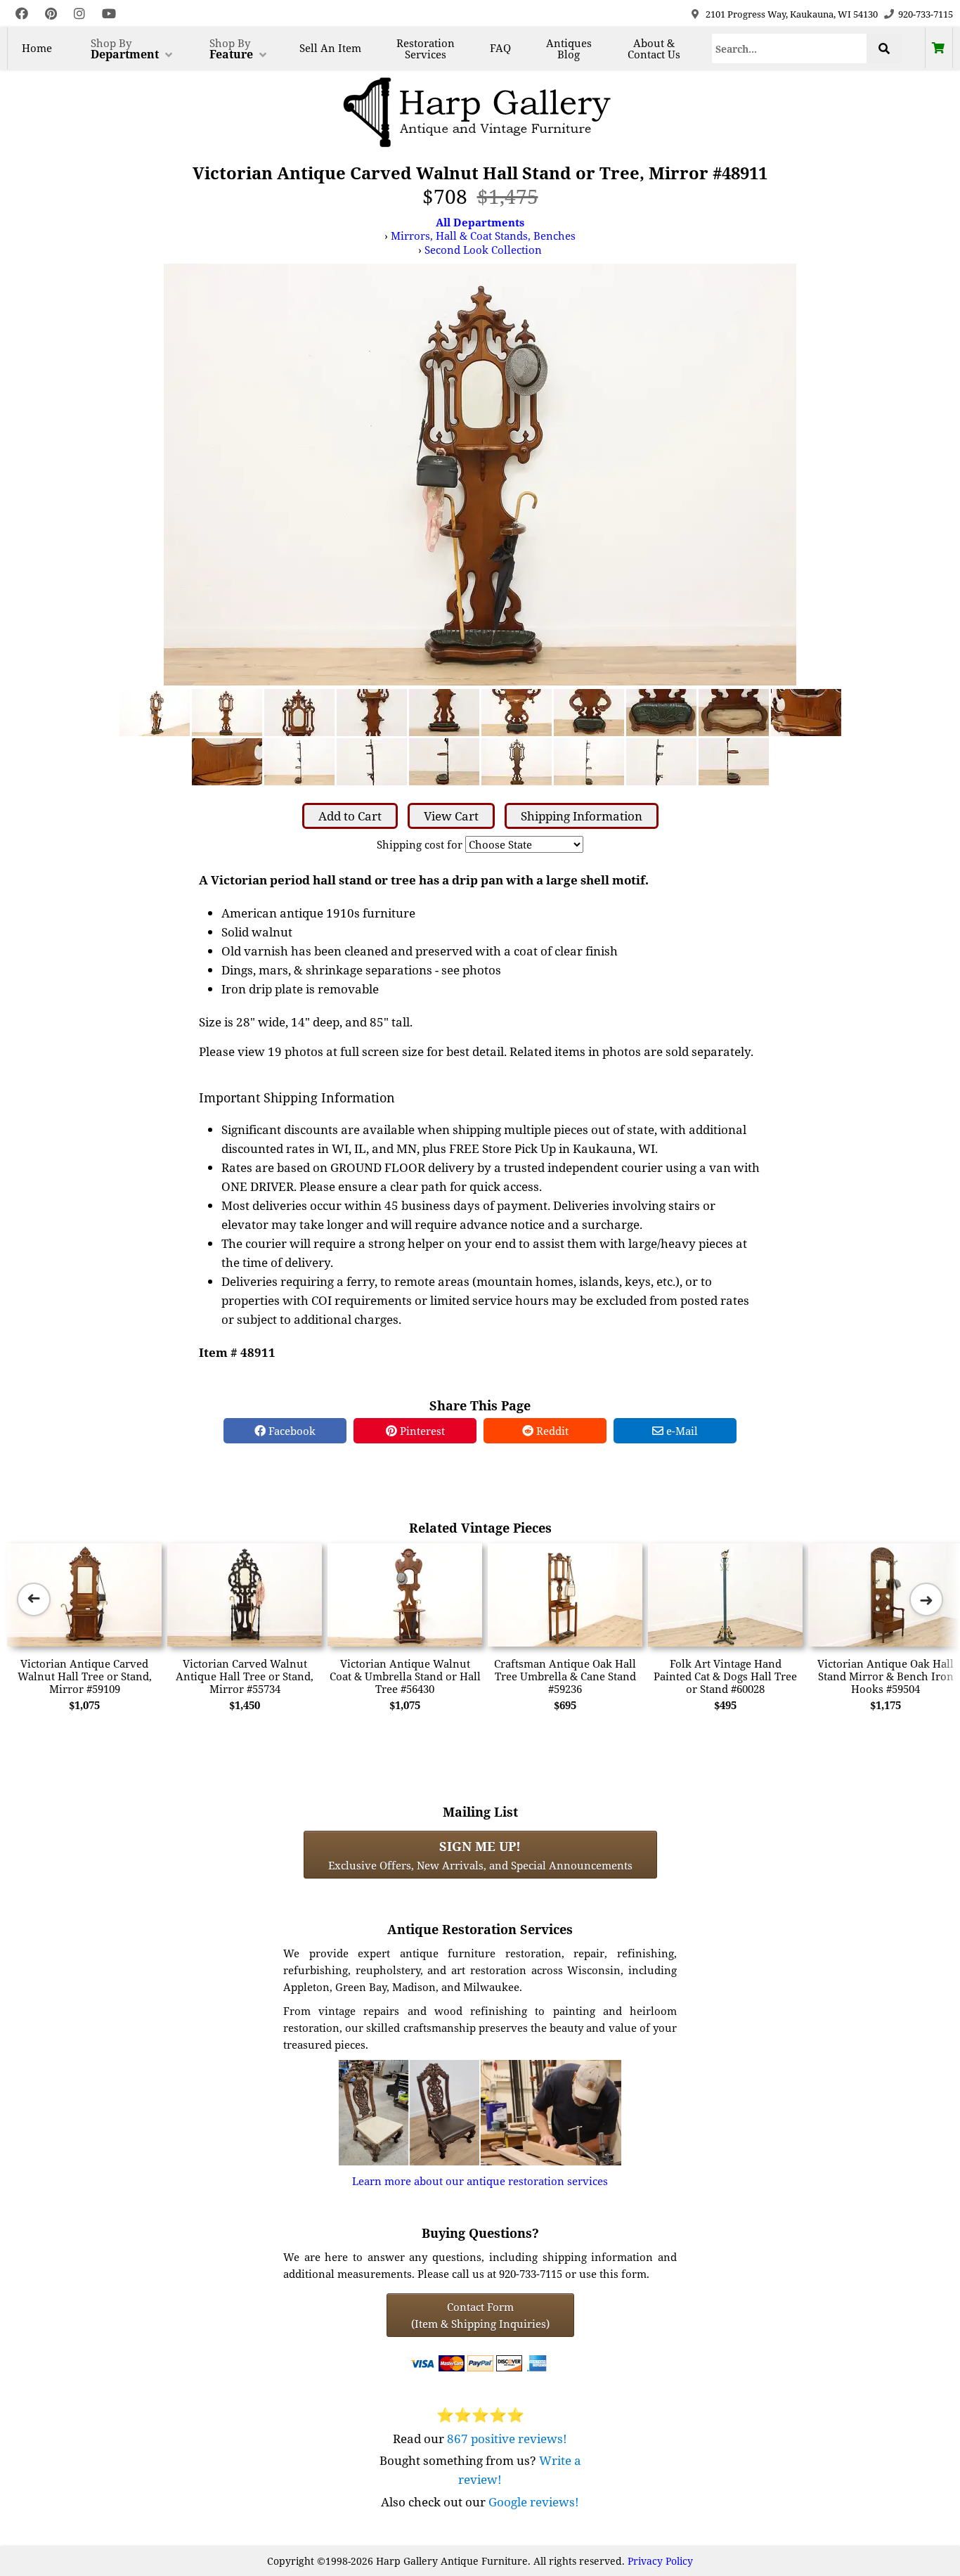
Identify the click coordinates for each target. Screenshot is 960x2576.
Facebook (291, 1431)
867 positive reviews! (507, 2439)
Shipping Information (582, 816)
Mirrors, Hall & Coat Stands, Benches (483, 236)
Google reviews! (534, 2502)
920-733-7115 (926, 14)
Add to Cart (350, 816)
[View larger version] (480, 473)
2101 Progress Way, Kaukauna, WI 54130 (792, 14)
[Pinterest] (51, 14)
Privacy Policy (660, 2561)
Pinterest (421, 1431)
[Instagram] (79, 14)
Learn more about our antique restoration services (480, 2181)
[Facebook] (22, 14)
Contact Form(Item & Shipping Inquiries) (480, 2315)
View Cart (451, 816)
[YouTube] (109, 14)
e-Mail (681, 1431)
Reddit (551, 1431)
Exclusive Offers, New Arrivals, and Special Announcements (480, 1855)
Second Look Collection (483, 250)
